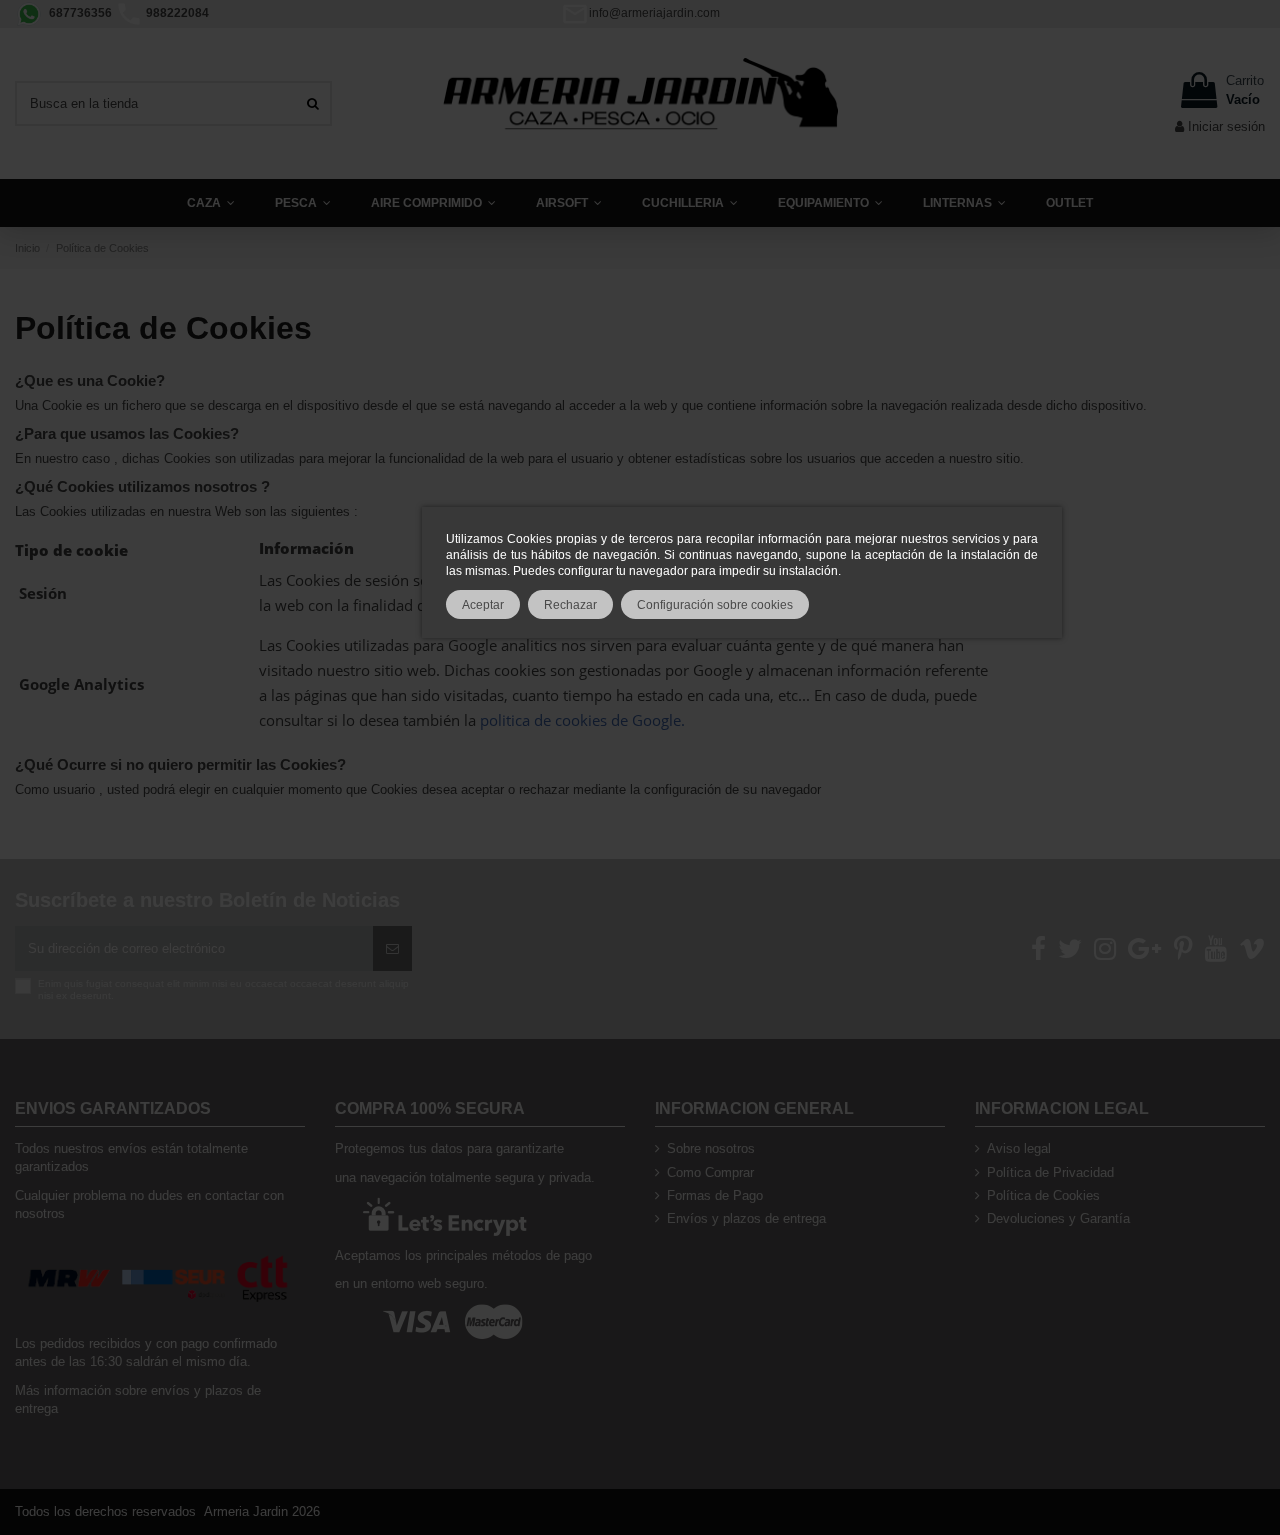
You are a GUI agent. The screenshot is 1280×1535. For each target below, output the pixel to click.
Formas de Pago (715, 1195)
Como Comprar (710, 1172)
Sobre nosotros (711, 1148)
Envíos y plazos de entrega (746, 1218)
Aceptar (483, 604)
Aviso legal (1019, 1148)
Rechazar (570, 604)
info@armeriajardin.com (654, 13)
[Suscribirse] (392, 949)
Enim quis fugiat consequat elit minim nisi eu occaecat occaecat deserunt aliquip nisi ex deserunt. (223, 989)
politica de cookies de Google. (582, 720)
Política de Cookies (1043, 1195)
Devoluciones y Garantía (1058, 1218)
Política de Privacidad (1050, 1172)
